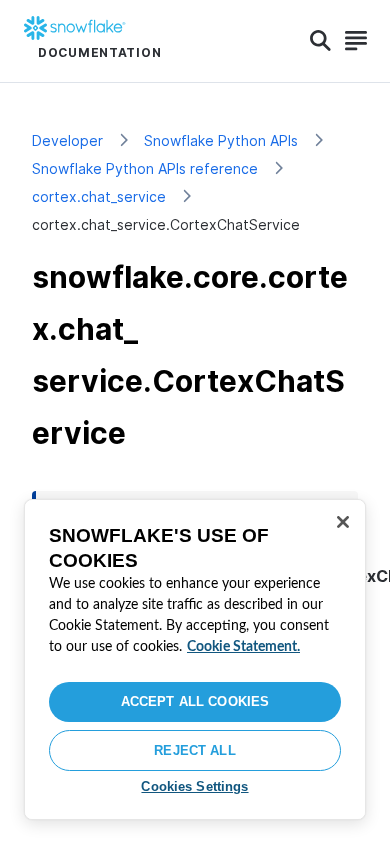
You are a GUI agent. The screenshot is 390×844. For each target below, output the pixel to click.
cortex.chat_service (99, 196)
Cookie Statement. (243, 647)
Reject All (194, 750)
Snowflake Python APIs (221, 140)
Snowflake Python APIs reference (145, 168)
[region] (195, 659)
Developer (67, 140)
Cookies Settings (194, 786)
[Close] (343, 522)
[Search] (320, 41)
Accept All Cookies (195, 701)
